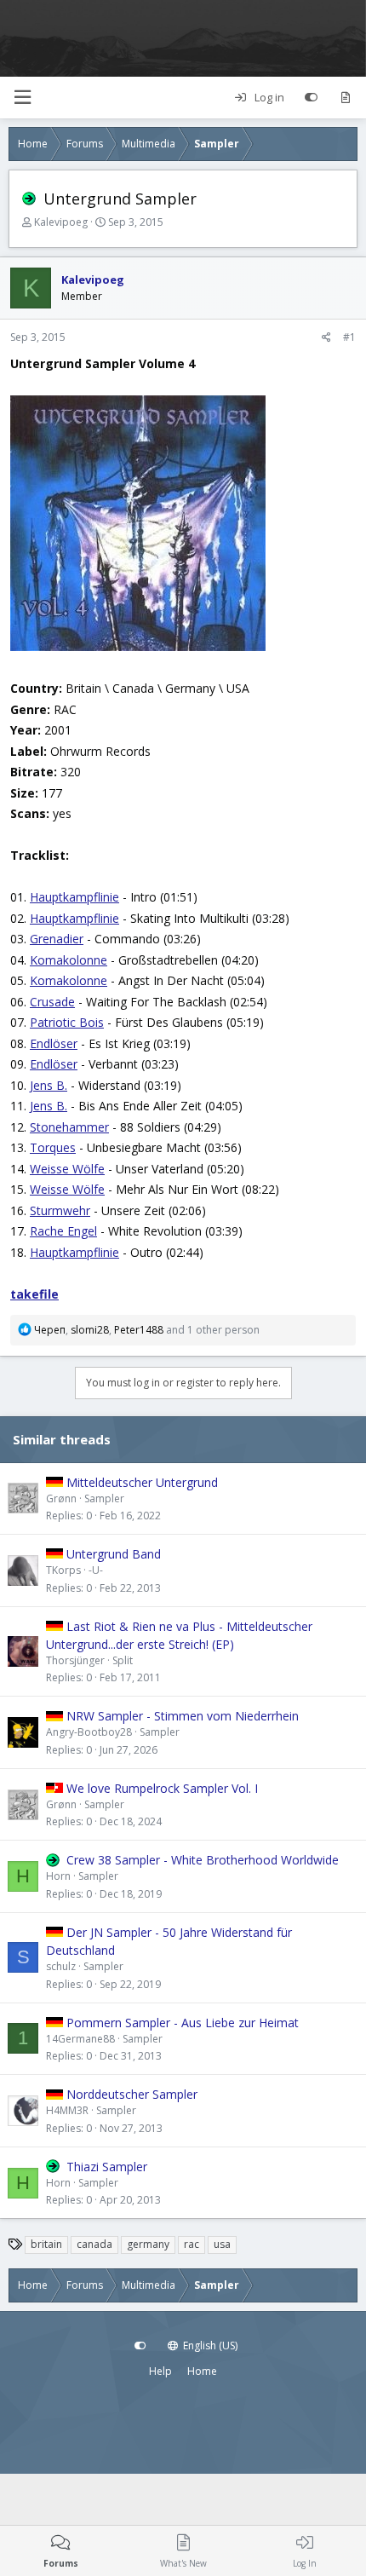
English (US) (209, 2345)
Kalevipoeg (61, 222)
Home (202, 2371)
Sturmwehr (60, 1210)
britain (46, 2244)
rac (192, 2244)
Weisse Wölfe (67, 1169)
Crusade (52, 1002)
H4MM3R (67, 2110)
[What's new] (345, 98)
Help (160, 2371)
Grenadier (57, 939)
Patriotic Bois (67, 1022)
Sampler (104, 1498)
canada (94, 2244)
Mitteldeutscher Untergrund (142, 1482)
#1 (349, 337)
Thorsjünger (75, 1660)
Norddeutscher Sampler (132, 2094)
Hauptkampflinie (74, 897)
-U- (96, 1570)
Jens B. (49, 1085)
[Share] (326, 337)
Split (123, 1660)
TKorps (63, 1570)
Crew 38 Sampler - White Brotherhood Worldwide (203, 1860)
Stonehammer (69, 1127)
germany (148, 2244)
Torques (53, 1147)
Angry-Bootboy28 (89, 1732)
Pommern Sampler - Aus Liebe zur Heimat (183, 2023)
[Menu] (22, 98)
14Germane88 (80, 2039)
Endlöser (54, 1043)
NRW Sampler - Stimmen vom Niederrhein (183, 1716)
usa (222, 2244)
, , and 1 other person (147, 1330)
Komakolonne (69, 960)
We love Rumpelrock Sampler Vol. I (162, 1788)
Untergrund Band (114, 1554)
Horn (58, 1876)
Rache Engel (63, 1231)
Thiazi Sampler (107, 2167)
